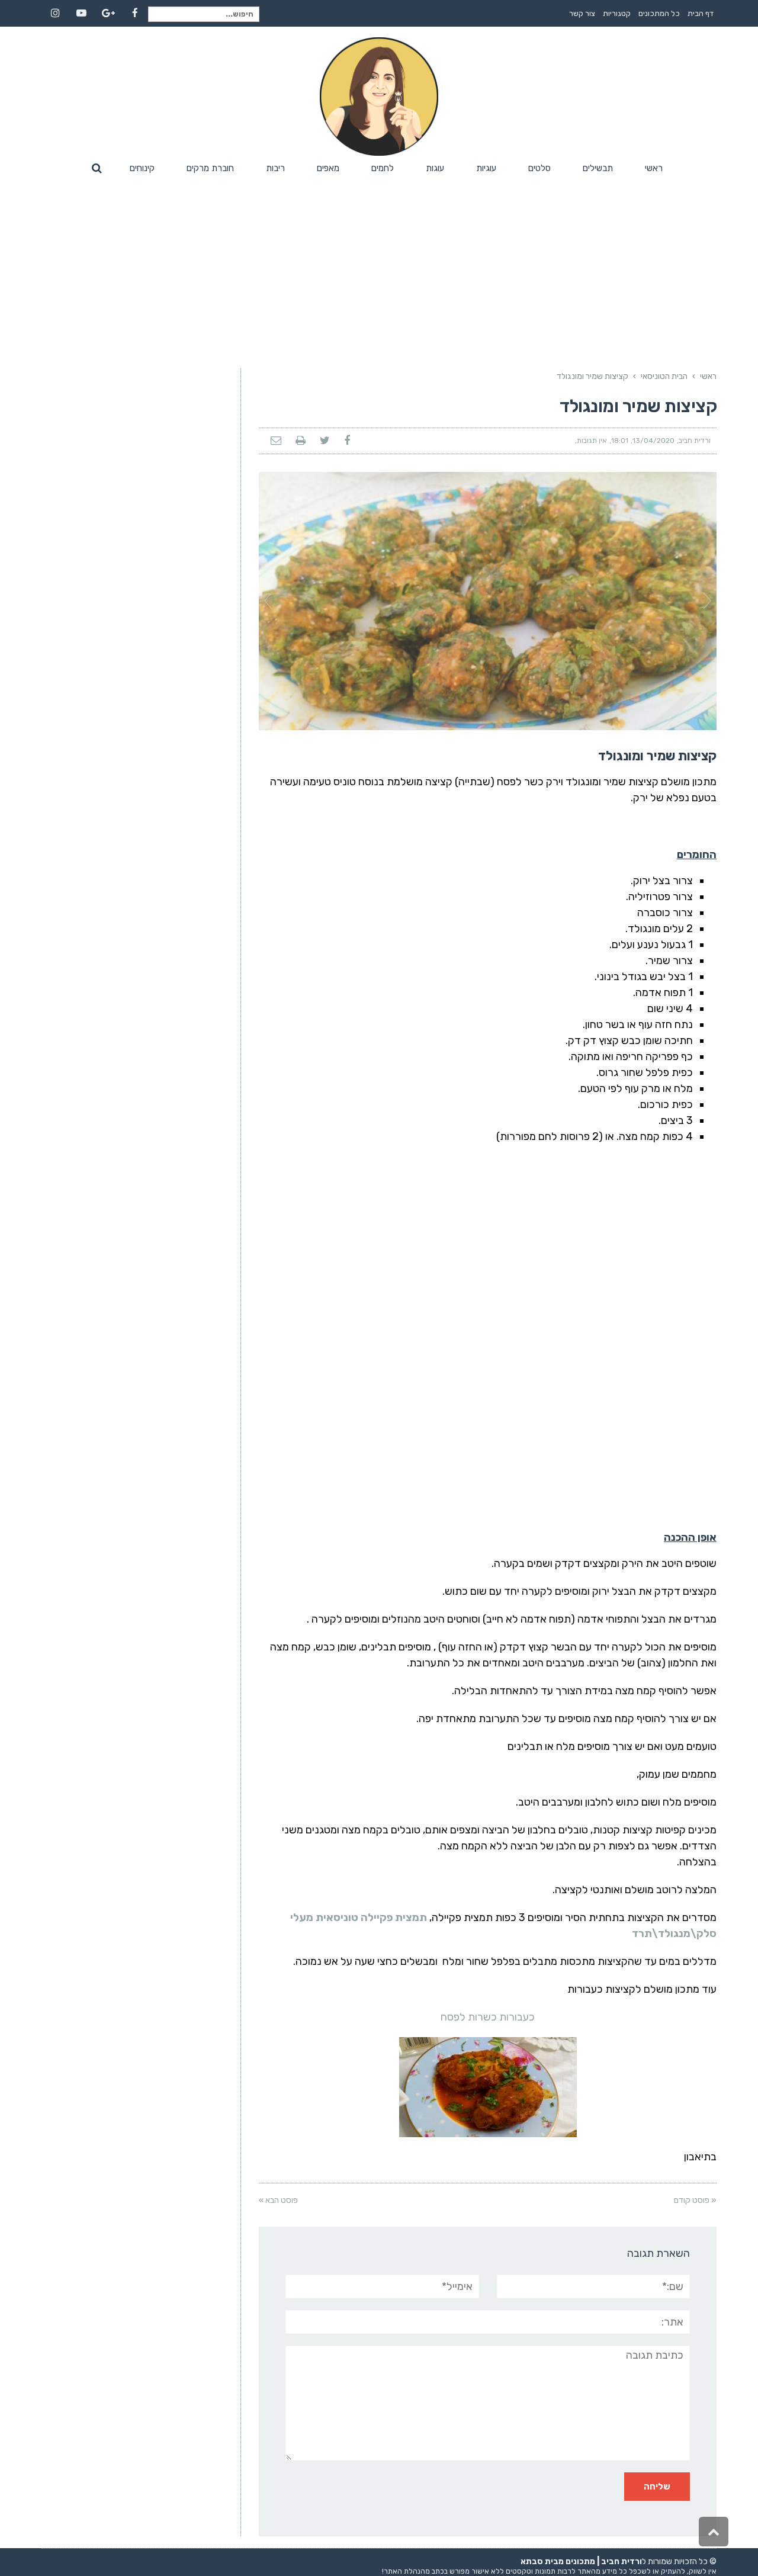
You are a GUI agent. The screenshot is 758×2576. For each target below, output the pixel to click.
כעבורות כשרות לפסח (488, 2017)
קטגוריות (617, 13)
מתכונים (580, 2561)
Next (707, 601)
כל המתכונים (659, 13)
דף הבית (701, 13)
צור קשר (582, 13)
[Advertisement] (379, 268)
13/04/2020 (653, 441)
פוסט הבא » (278, 2200)
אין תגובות (592, 441)
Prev (268, 601)
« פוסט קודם (695, 2200)
